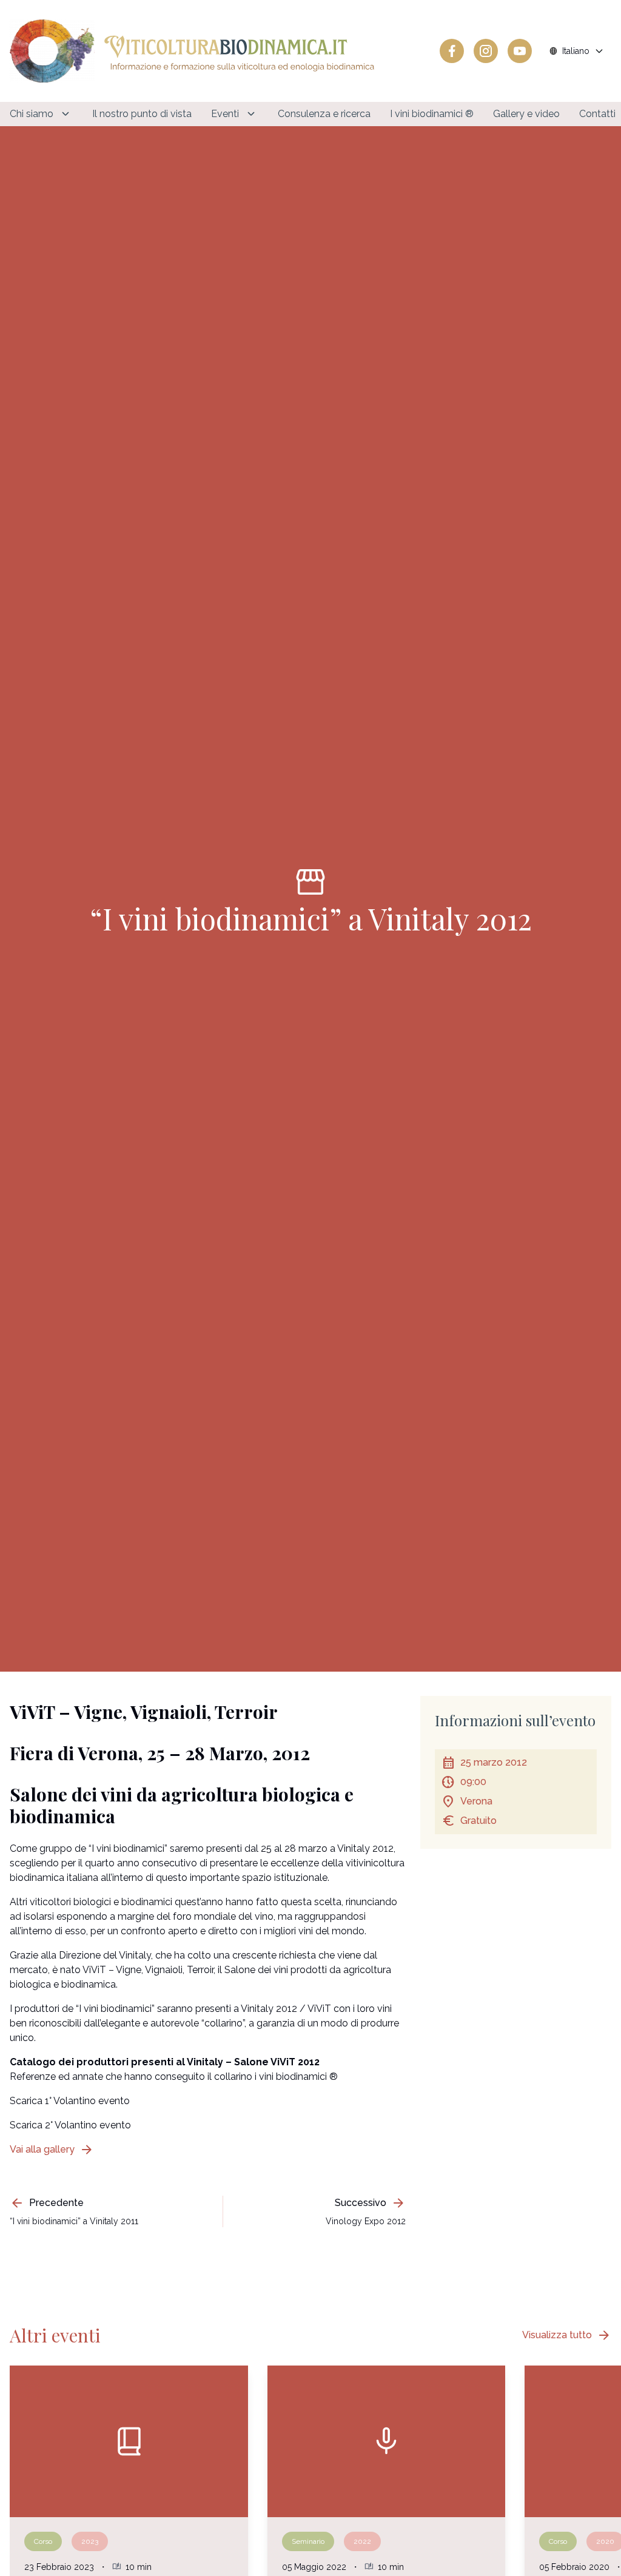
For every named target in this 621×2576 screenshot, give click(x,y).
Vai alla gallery (52, 2150)
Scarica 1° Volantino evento (70, 2101)
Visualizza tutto (567, 2335)
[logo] (192, 51)
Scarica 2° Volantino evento (70, 2125)
